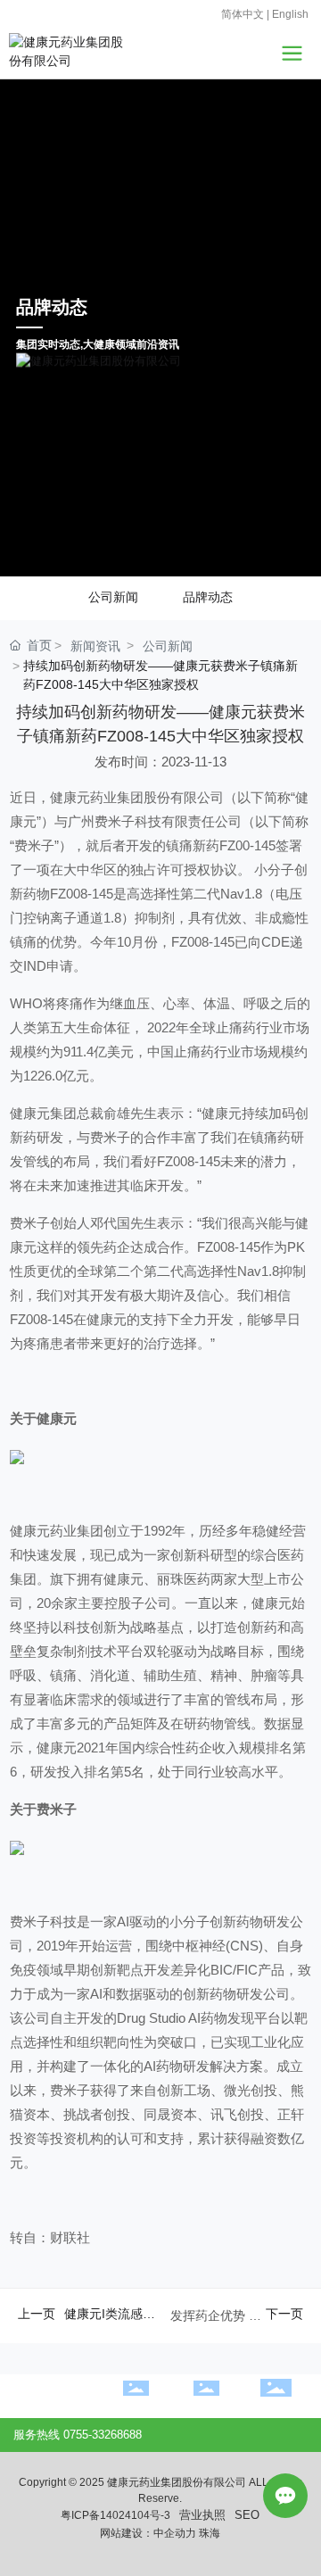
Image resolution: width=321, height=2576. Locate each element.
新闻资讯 (95, 667)
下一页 (284, 2335)
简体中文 (243, 14)
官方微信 (276, 2429)
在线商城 (206, 2428)
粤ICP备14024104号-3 (115, 2537)
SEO (247, 2537)
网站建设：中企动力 (148, 2555)
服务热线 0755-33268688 (78, 2457)
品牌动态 (208, 618)
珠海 (210, 2555)
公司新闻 (113, 618)
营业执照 (202, 2537)
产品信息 (136, 2428)
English (290, 14)
